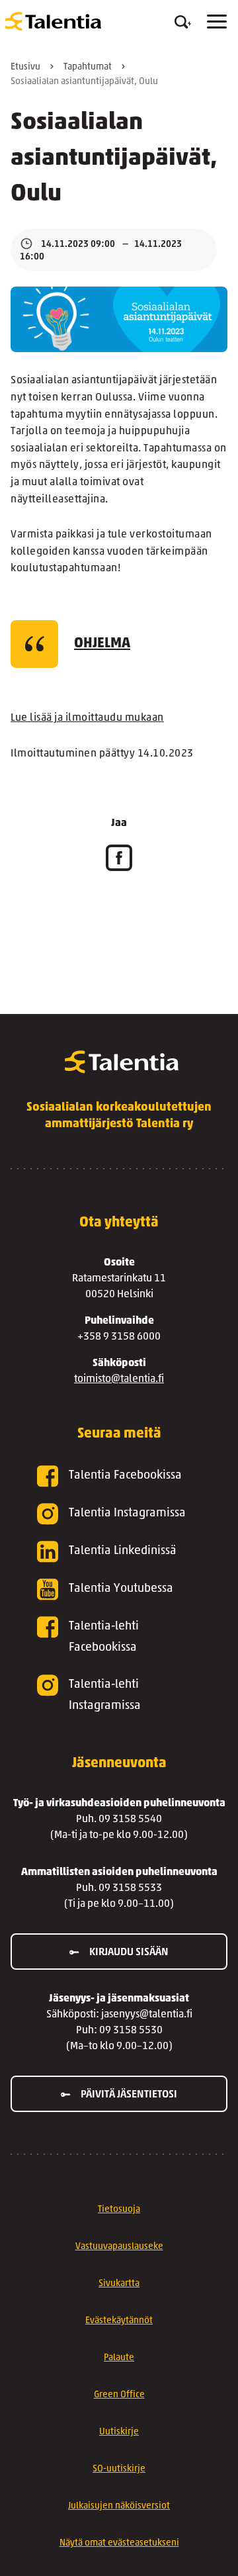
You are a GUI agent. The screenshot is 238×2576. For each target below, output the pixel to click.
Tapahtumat (88, 67)
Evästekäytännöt (119, 2321)
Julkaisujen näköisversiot (119, 2506)
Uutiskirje (119, 2432)
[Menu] (217, 22)
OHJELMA (102, 644)
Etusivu (25, 67)
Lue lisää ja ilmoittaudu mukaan (87, 718)
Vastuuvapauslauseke (119, 2247)
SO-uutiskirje (119, 2469)
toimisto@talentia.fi (119, 1379)
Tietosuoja (119, 2210)
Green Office (119, 2395)
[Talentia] (53, 21)
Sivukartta (119, 2284)
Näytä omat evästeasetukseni (119, 2543)
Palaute (119, 2358)
